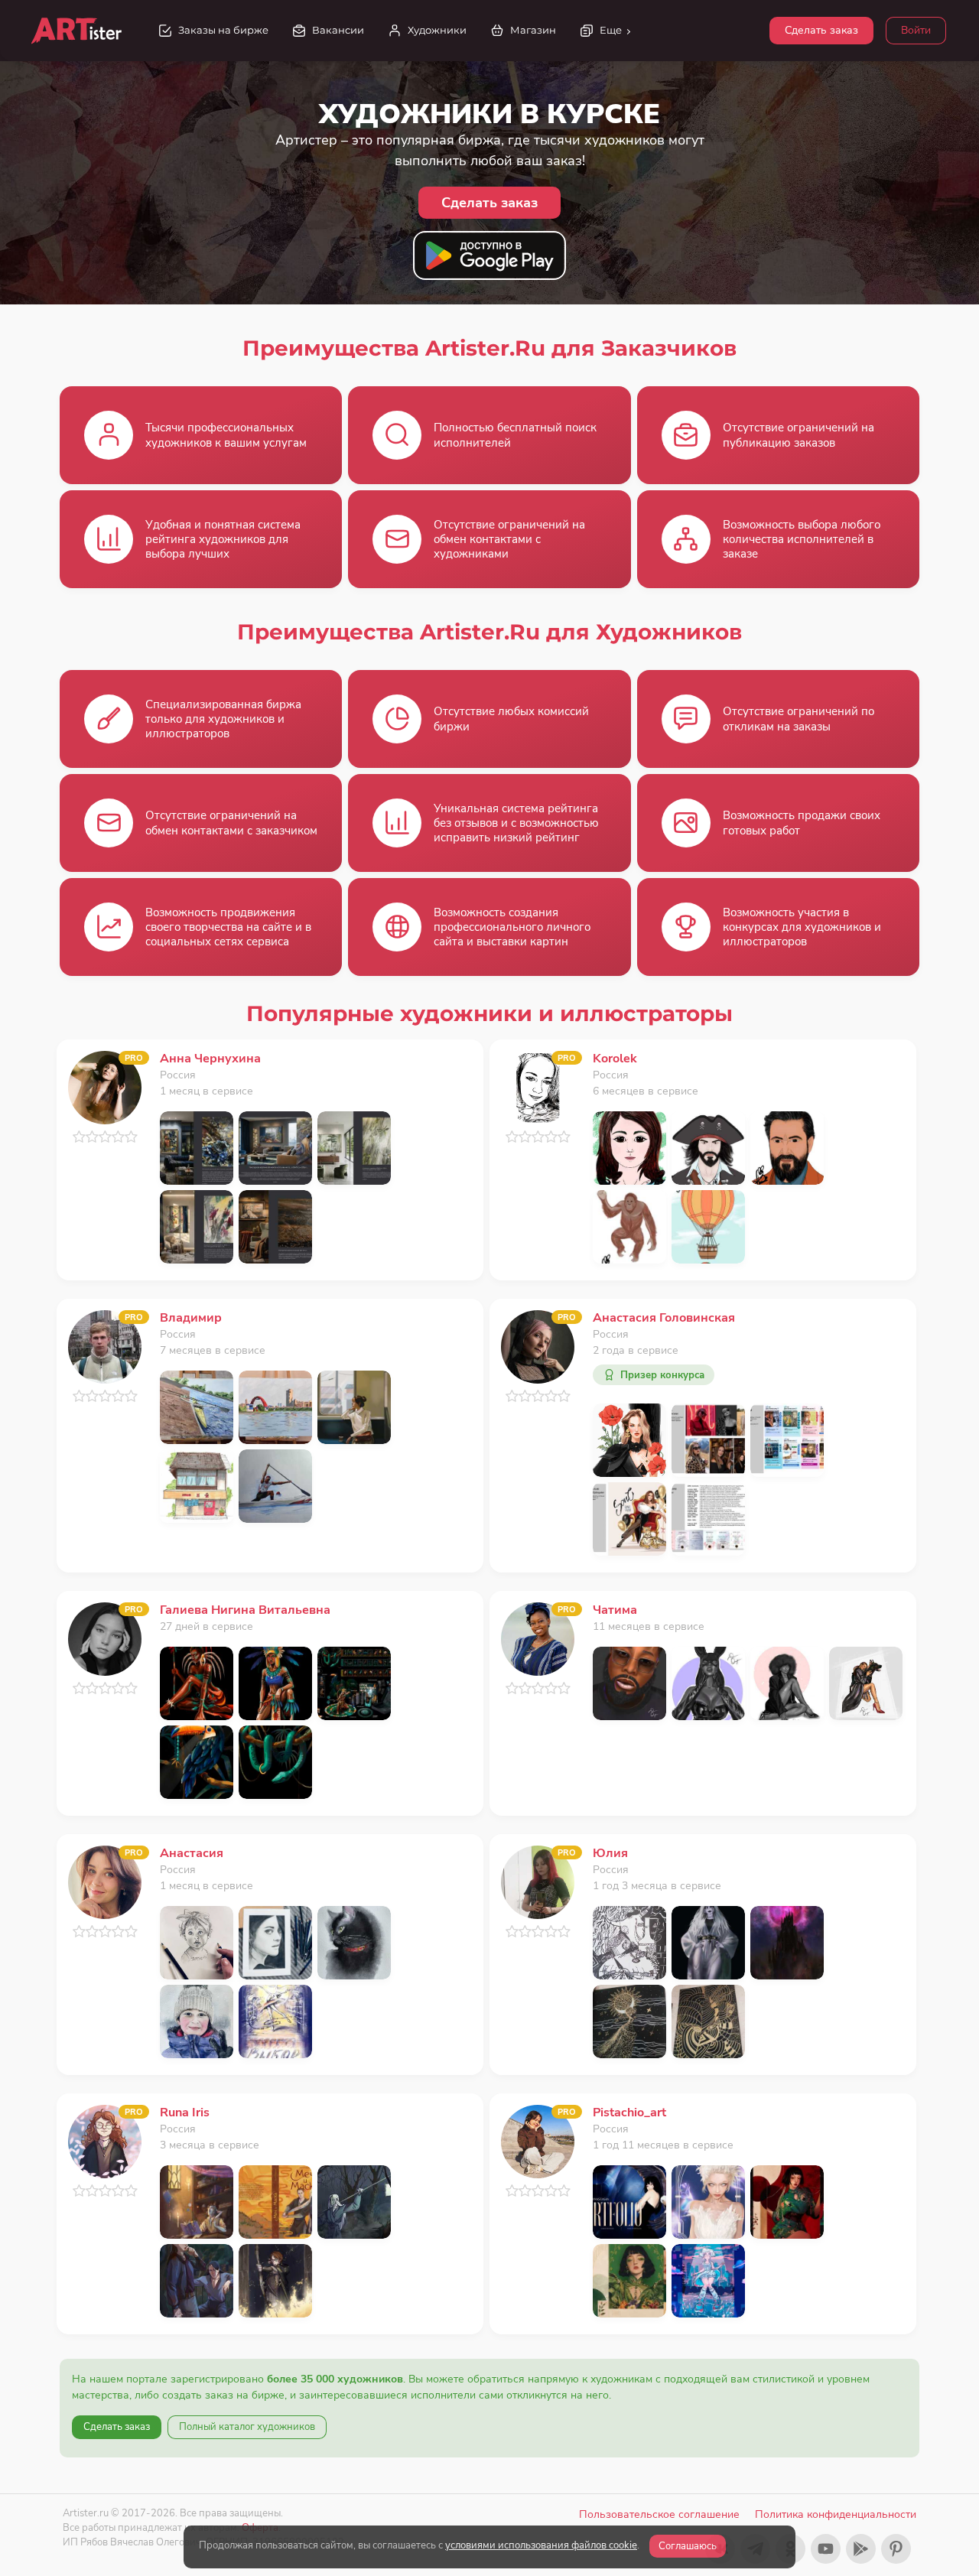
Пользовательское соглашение (659, 2514)
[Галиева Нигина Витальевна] (105, 1638)
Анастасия (192, 1853)
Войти (916, 30)
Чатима (615, 1610)
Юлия (610, 1853)
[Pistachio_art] (538, 2140)
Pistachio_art (629, 2113)
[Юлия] (538, 1881)
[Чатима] (538, 1638)
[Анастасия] (105, 1881)
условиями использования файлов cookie (541, 2545)
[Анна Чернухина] (105, 1086)
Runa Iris (185, 2113)
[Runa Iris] (105, 2140)
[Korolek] (538, 1086)
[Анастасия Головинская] (538, 1346)
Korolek (615, 1059)
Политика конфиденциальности (836, 2514)
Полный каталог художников (247, 2427)
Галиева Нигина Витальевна (245, 1610)
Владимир (191, 1318)
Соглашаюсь (688, 2546)
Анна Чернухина (210, 1059)
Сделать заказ (821, 30)
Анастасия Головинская (664, 1318)
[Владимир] (105, 1346)
